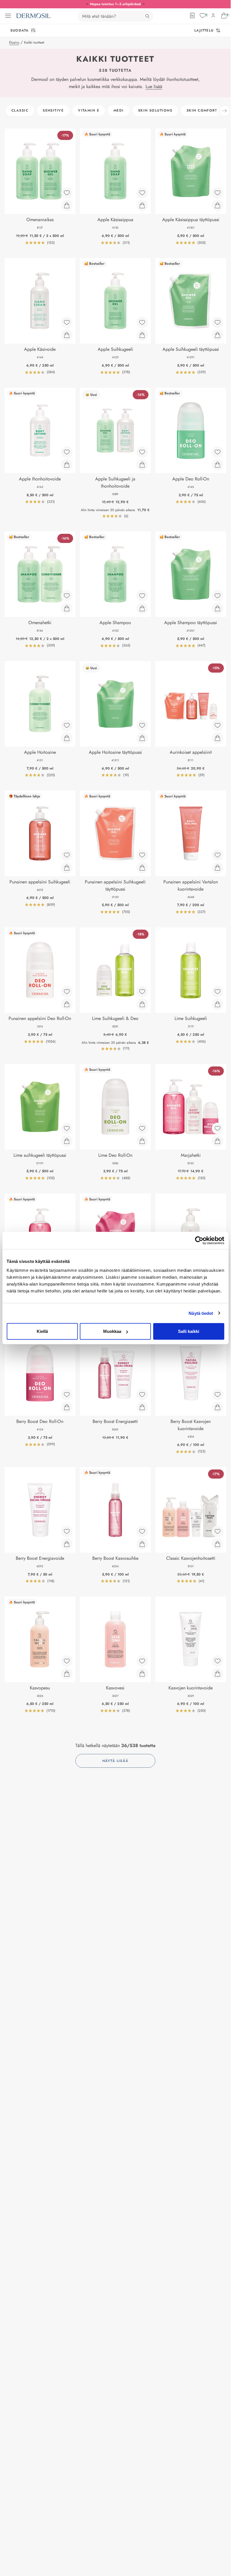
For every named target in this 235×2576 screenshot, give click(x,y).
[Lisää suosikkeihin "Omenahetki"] (67, 596)
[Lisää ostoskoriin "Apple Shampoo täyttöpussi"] (218, 608)
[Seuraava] (225, 111)
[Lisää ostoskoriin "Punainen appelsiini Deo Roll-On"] (67, 1004)
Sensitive (53, 110)
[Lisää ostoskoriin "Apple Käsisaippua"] (142, 205)
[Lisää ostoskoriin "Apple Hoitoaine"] (67, 738)
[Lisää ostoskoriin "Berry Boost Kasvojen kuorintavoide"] (218, 1407)
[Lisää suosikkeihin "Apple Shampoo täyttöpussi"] (218, 596)
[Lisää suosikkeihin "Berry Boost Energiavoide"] (67, 1531)
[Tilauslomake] (192, 15)
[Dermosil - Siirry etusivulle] (33, 16)
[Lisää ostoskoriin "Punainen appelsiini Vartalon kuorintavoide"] (218, 868)
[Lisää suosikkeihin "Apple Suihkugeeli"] (142, 322)
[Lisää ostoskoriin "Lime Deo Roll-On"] (142, 1141)
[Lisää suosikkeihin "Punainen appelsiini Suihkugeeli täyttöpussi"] (142, 855)
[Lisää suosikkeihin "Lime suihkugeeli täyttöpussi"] (67, 1128)
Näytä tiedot (201, 1313)
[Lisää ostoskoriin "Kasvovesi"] (142, 1674)
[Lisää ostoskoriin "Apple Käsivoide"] (67, 335)
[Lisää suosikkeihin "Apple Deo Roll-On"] (218, 452)
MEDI (119, 110)
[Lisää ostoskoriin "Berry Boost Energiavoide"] (67, 1544)
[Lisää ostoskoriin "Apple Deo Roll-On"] (218, 465)
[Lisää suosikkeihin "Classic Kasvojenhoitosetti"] (218, 1531)
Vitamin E (89, 110)
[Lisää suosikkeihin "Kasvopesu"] (67, 1661)
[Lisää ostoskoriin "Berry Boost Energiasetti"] (142, 1407)
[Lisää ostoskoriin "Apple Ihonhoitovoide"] (67, 465)
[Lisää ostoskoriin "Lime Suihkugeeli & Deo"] (142, 1004)
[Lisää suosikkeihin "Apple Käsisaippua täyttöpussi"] (218, 193)
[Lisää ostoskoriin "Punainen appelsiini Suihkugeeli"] (67, 868)
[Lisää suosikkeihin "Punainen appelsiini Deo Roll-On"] (67, 992)
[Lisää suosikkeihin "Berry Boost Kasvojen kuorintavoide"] (218, 1395)
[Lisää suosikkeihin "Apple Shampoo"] (142, 596)
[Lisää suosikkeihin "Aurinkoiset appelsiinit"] (218, 725)
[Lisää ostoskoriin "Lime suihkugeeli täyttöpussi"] (67, 1141)
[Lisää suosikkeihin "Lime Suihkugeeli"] (218, 992)
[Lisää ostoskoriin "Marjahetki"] (218, 1141)
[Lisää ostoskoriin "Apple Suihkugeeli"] (142, 335)
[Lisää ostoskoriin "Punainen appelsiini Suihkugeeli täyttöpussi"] (142, 868)
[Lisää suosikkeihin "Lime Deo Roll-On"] (142, 1128)
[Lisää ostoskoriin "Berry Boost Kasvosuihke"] (142, 1544)
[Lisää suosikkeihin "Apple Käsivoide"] (67, 322)
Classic (20, 110)
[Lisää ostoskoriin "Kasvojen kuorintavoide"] (218, 1674)
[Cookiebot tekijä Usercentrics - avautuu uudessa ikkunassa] (199, 1240)
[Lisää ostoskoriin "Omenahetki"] (67, 608)
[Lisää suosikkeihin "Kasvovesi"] (142, 1661)
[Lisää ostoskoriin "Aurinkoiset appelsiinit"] (218, 738)
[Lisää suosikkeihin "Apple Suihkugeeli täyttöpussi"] (218, 322)
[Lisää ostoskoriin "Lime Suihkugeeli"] (218, 1004)
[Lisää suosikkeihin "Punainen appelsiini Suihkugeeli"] (67, 855)
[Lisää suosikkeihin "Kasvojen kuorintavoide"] (218, 1661)
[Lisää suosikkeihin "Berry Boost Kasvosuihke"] (142, 1531)
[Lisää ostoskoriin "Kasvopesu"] (67, 1674)
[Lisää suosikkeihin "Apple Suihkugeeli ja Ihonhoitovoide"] (142, 452)
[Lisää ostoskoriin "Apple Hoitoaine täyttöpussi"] (142, 738)
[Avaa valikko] (8, 16)
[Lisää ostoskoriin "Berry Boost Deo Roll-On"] (67, 1407)
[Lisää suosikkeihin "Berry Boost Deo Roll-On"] (67, 1395)
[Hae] (147, 16)
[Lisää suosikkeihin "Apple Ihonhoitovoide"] (67, 452)
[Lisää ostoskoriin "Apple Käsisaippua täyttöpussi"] (218, 205)
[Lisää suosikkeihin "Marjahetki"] (218, 1128)
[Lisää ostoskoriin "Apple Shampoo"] (142, 608)
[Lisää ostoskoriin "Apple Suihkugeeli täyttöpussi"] (218, 335)
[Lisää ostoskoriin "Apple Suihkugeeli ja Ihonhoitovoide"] (142, 465)
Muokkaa (112, 1331)
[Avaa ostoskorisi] (224, 15)
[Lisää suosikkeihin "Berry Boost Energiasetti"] (142, 1395)
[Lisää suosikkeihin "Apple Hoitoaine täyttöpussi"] (142, 725)
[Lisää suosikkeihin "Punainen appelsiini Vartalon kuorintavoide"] (218, 855)
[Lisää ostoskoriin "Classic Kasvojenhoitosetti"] (218, 1544)
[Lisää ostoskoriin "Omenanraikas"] (67, 205)
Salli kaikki (189, 1331)
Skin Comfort (202, 110)
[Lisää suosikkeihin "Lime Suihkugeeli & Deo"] (142, 992)
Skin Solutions (155, 110)
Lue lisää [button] (154, 86)
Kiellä (42, 1331)
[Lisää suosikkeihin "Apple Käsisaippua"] (142, 193)
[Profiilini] (213, 15)
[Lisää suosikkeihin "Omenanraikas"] (67, 193)
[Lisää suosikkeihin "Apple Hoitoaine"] (67, 725)
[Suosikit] (203, 15)
